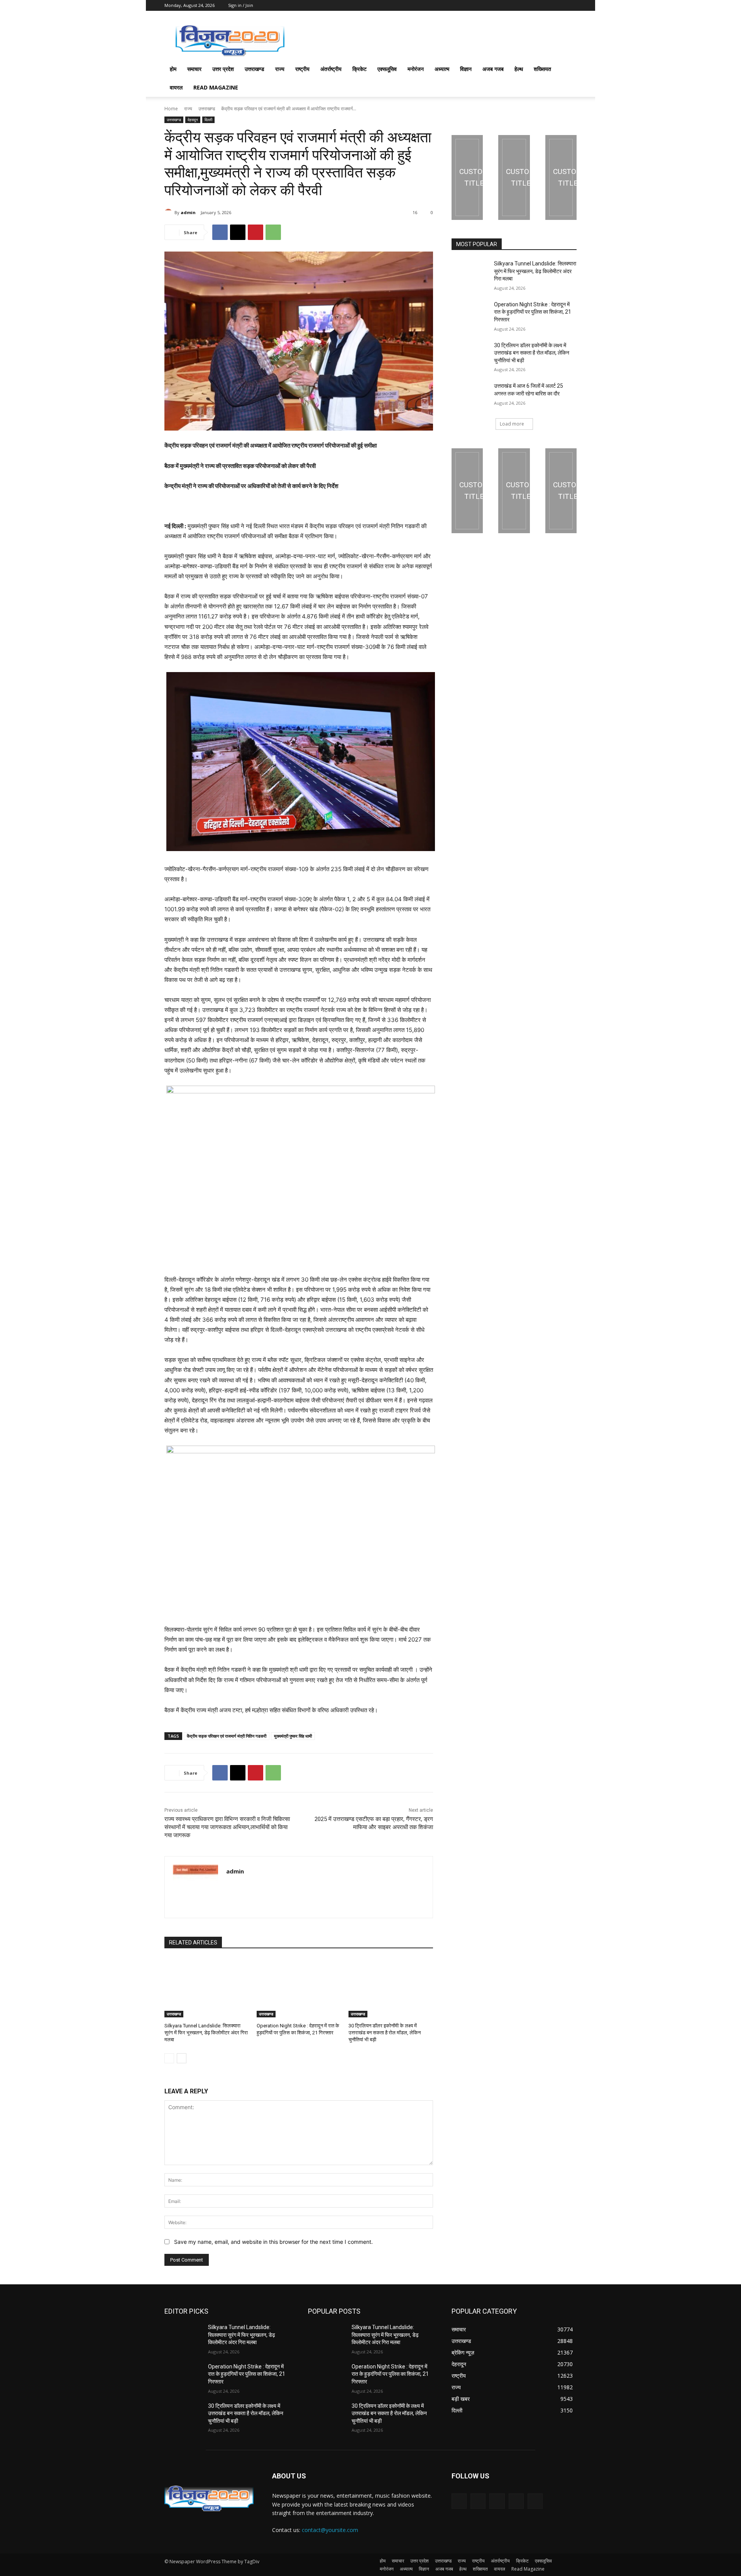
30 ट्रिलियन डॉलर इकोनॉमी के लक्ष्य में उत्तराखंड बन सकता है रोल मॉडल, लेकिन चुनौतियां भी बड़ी (385, 2033)
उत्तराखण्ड (255, 69)
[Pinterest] (255, 232)
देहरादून (193, 120)
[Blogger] (459, 2501)
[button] (567, 70)
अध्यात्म (442, 69)
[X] (238, 232)
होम (173, 69)
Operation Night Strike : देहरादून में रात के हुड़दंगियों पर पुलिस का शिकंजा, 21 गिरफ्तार (533, 312)
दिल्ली (208, 120)
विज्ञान (466, 69)
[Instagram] (516, 2501)
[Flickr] (497, 2501)
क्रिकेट (360, 69)
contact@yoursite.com (330, 2530)
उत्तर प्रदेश (223, 69)
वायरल (176, 87)
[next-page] (182, 2058)
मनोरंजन (416, 69)
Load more (512, 424)
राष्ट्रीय (302, 69)
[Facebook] (220, 232)
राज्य (280, 69)
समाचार (194, 69)
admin (188, 212)
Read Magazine (216, 87)
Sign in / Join (241, 5)
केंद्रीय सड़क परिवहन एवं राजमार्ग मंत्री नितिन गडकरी (227, 1736)
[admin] (169, 213)
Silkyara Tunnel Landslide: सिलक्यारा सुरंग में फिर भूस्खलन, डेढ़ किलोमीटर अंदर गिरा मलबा (206, 2033)
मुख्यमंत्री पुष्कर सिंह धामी (293, 1736)
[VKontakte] (535, 2501)
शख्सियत (542, 69)
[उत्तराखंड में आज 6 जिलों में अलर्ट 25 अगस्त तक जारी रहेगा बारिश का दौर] (470, 395)
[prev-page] (169, 2058)
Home (171, 109)
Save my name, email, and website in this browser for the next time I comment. (273, 2242)
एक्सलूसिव (387, 69)
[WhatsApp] (273, 232)
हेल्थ (519, 69)
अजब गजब (493, 69)
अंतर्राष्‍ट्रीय (331, 69)
